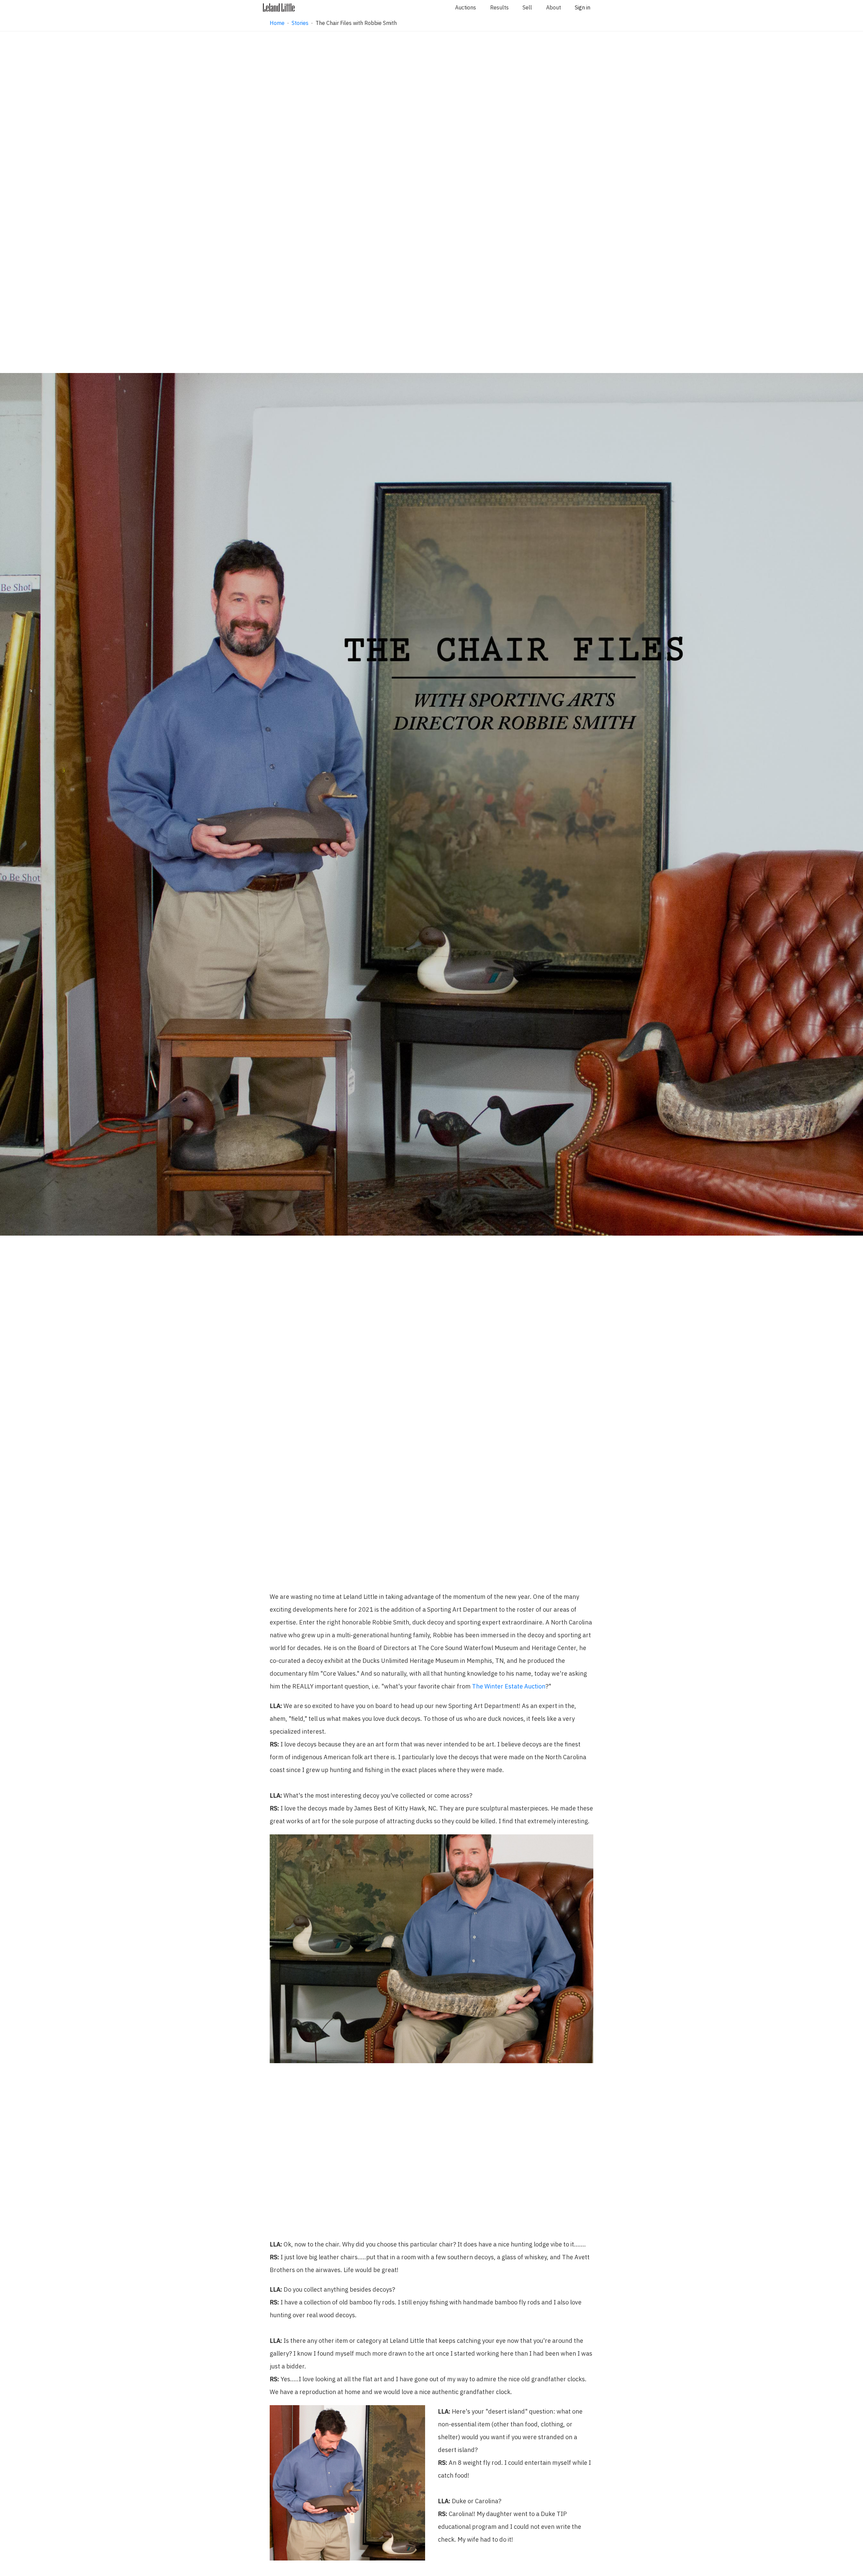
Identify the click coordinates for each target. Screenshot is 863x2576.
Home (277, 23)
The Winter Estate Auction (509, 1686)
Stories (300, 23)
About (554, 7)
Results (499, 7)
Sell (527, 7)
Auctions (466, 7)
